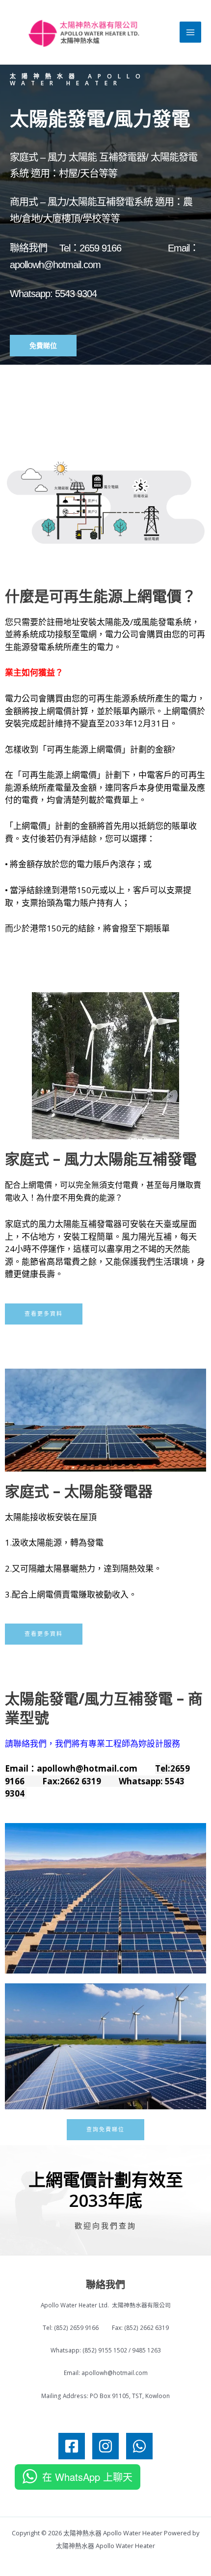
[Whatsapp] (139, 2446)
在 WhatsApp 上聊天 (87, 2477)
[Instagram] (105, 2446)
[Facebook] (72, 2446)
